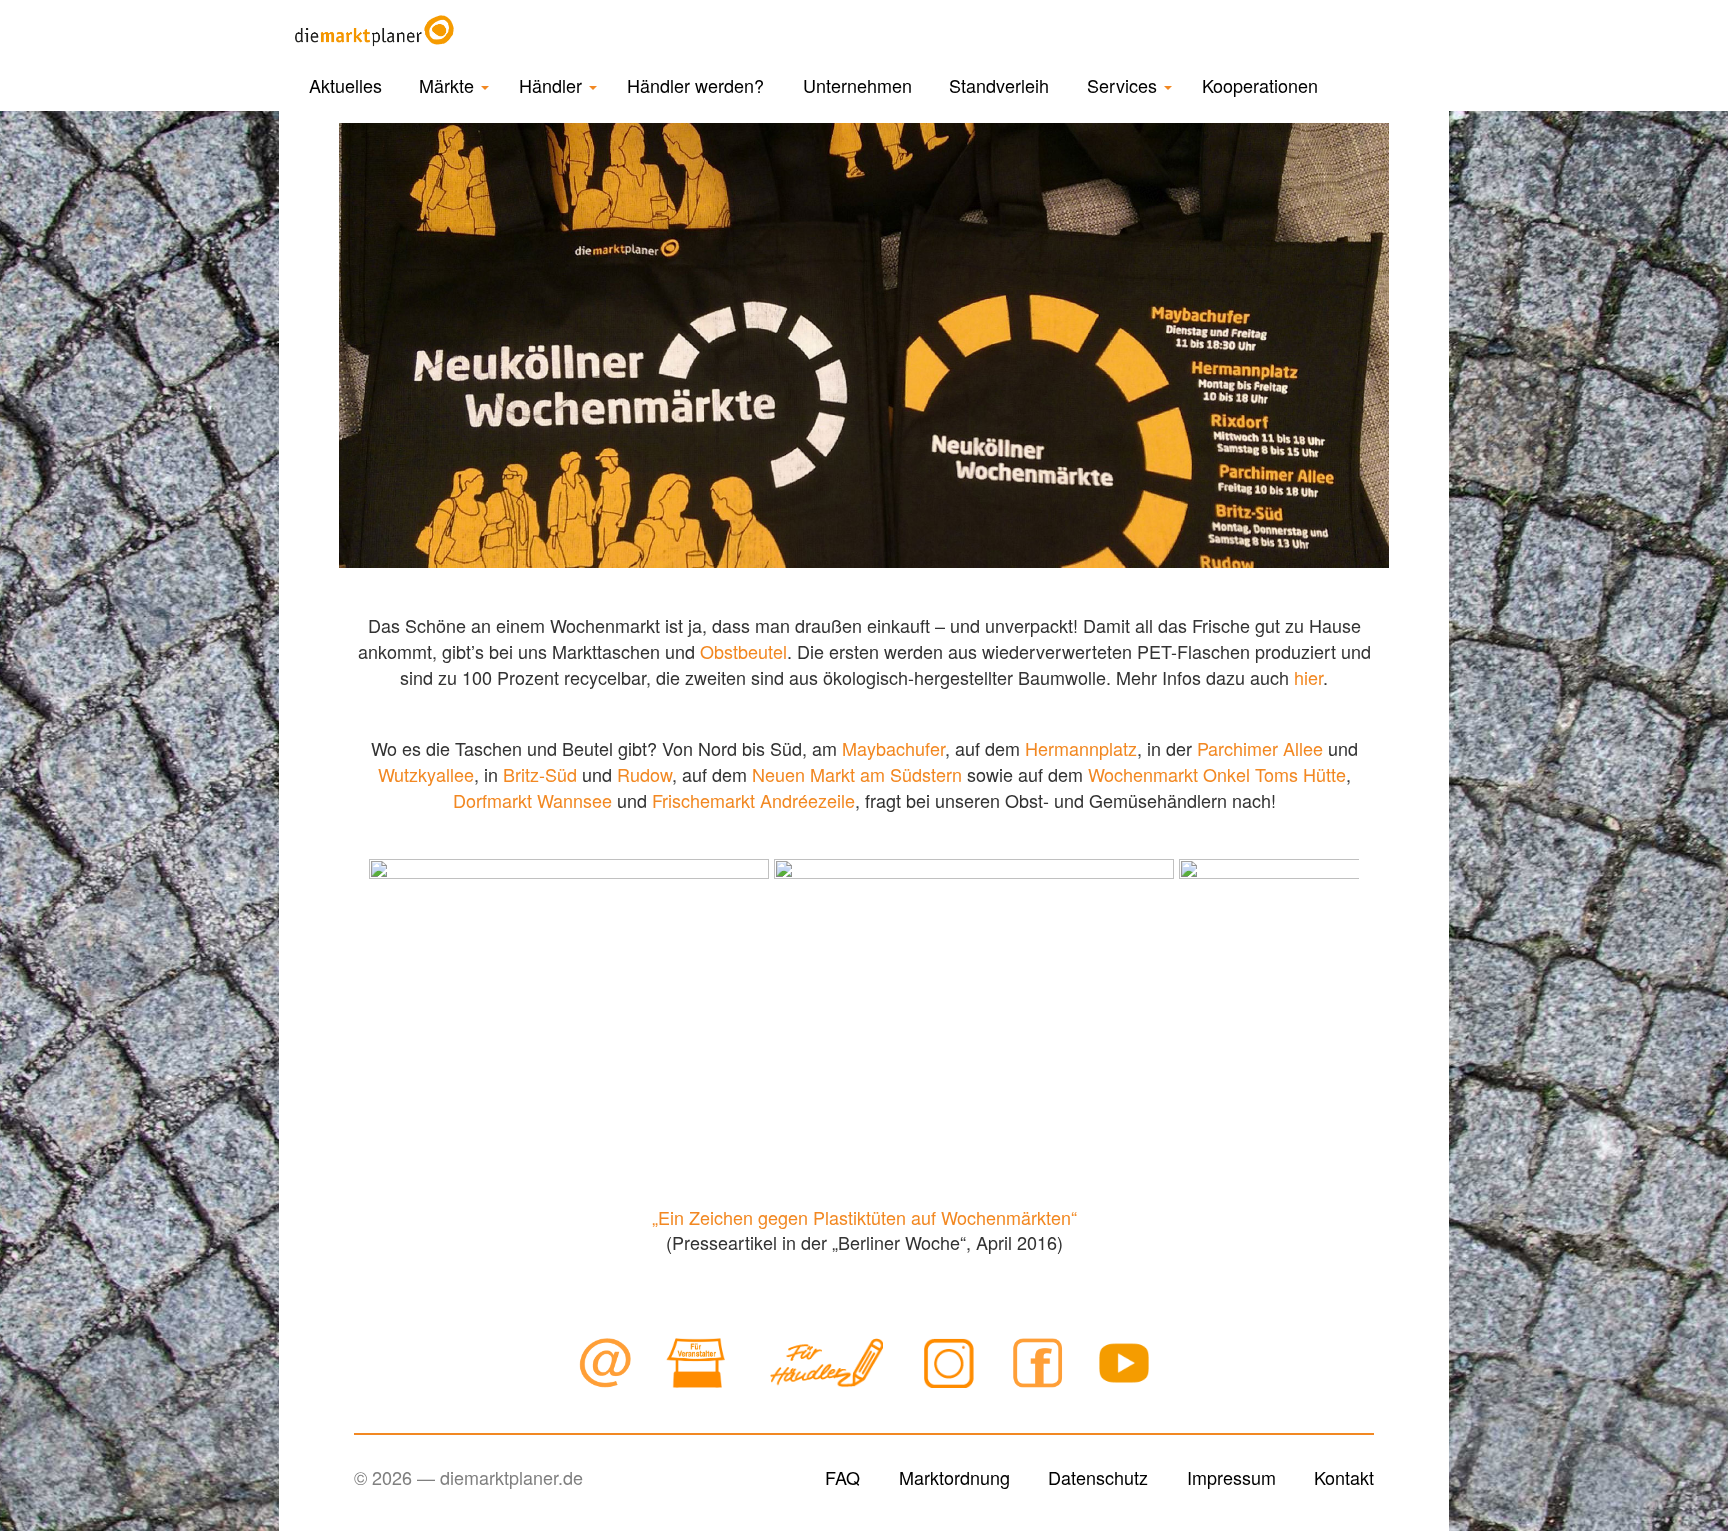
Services (1124, 85)
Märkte (449, 85)
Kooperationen (1260, 85)
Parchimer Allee (1260, 748)
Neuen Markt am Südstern (857, 774)
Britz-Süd (540, 774)
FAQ (842, 1477)
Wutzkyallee (426, 774)
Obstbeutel (743, 651)
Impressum (1231, 1477)
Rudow (644, 774)
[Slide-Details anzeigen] (569, 1009)
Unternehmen (857, 85)
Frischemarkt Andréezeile (753, 800)
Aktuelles (345, 85)
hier (1308, 677)
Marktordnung (954, 1477)
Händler (553, 85)
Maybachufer (893, 748)
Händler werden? (695, 85)
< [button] (394, 1004)
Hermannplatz (1081, 748)
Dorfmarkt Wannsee (532, 800)
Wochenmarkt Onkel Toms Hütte (1217, 774)
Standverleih (999, 85)
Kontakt (1344, 1477)
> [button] (1334, 1004)
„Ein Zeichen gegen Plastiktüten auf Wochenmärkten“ (864, 1217)
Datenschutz (1098, 1477)
